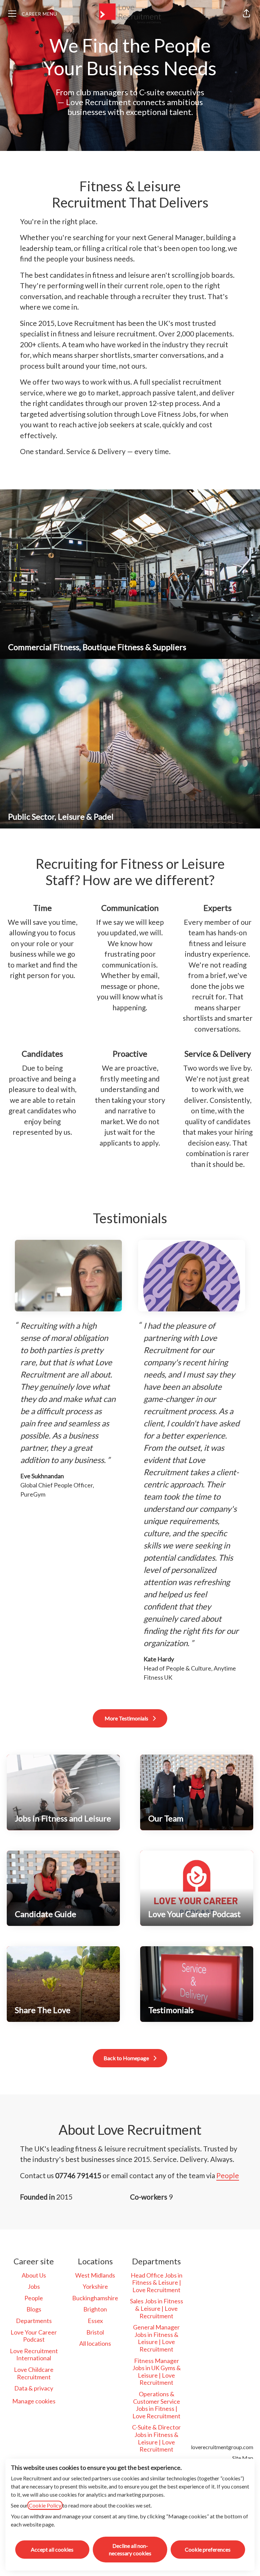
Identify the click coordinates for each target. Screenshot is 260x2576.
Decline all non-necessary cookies (130, 2549)
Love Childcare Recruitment (34, 2373)
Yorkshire (95, 2286)
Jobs (34, 2286)
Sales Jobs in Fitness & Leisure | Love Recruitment (157, 2308)
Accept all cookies (52, 2549)
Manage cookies (34, 2401)
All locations (95, 2343)
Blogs (34, 2309)
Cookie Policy (45, 2505)
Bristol (95, 2332)
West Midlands (95, 2275)
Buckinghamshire (95, 2298)
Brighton (95, 2309)
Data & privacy (34, 2388)
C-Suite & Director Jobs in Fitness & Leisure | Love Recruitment (156, 2438)
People (228, 2175)
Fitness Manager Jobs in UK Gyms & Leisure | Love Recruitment (157, 2372)
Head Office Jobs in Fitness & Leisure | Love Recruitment (157, 2282)
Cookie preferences (208, 2549)
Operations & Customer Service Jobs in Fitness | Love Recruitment (156, 2405)
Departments (34, 2321)
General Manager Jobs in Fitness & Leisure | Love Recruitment (156, 2338)
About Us (34, 2275)
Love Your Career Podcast (34, 2336)
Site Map (243, 2458)
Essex (95, 2321)
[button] (246, 14)
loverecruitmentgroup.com (222, 2447)
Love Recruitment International (34, 2355)
